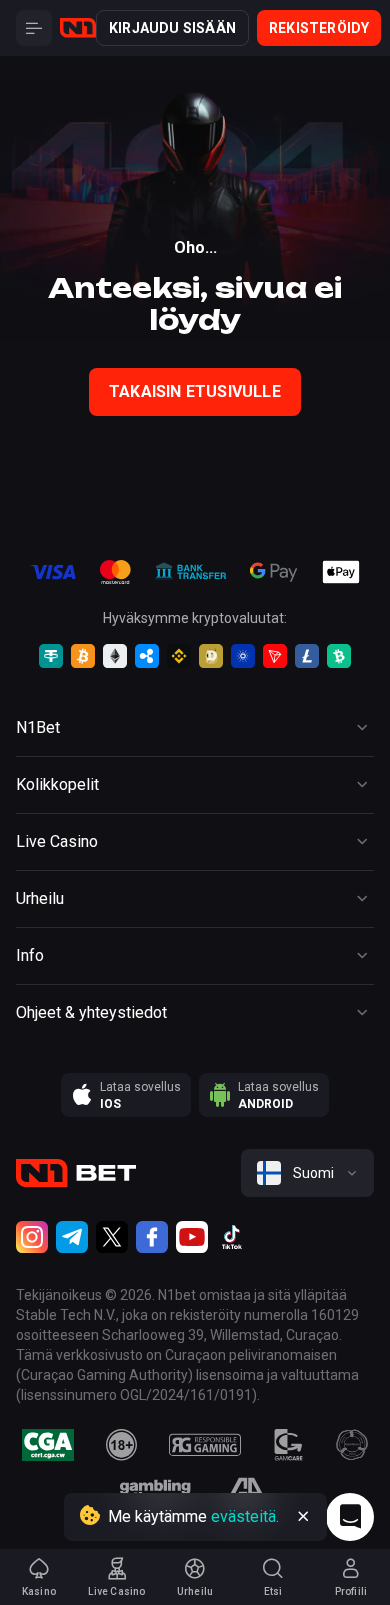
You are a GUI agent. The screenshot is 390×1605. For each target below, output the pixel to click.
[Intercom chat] (350, 1517)
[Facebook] (152, 1237)
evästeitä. (245, 1516)
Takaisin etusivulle (195, 391)
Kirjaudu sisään (172, 28)
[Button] (34, 28)
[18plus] (122, 1445)
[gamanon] (352, 1445)
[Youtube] (192, 1237)
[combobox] (307, 1173)
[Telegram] (72, 1237)
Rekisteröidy (319, 28)
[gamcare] (289, 1445)
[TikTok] (232, 1237)
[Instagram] (32, 1237)
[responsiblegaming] (204, 1445)
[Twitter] (112, 1237)
